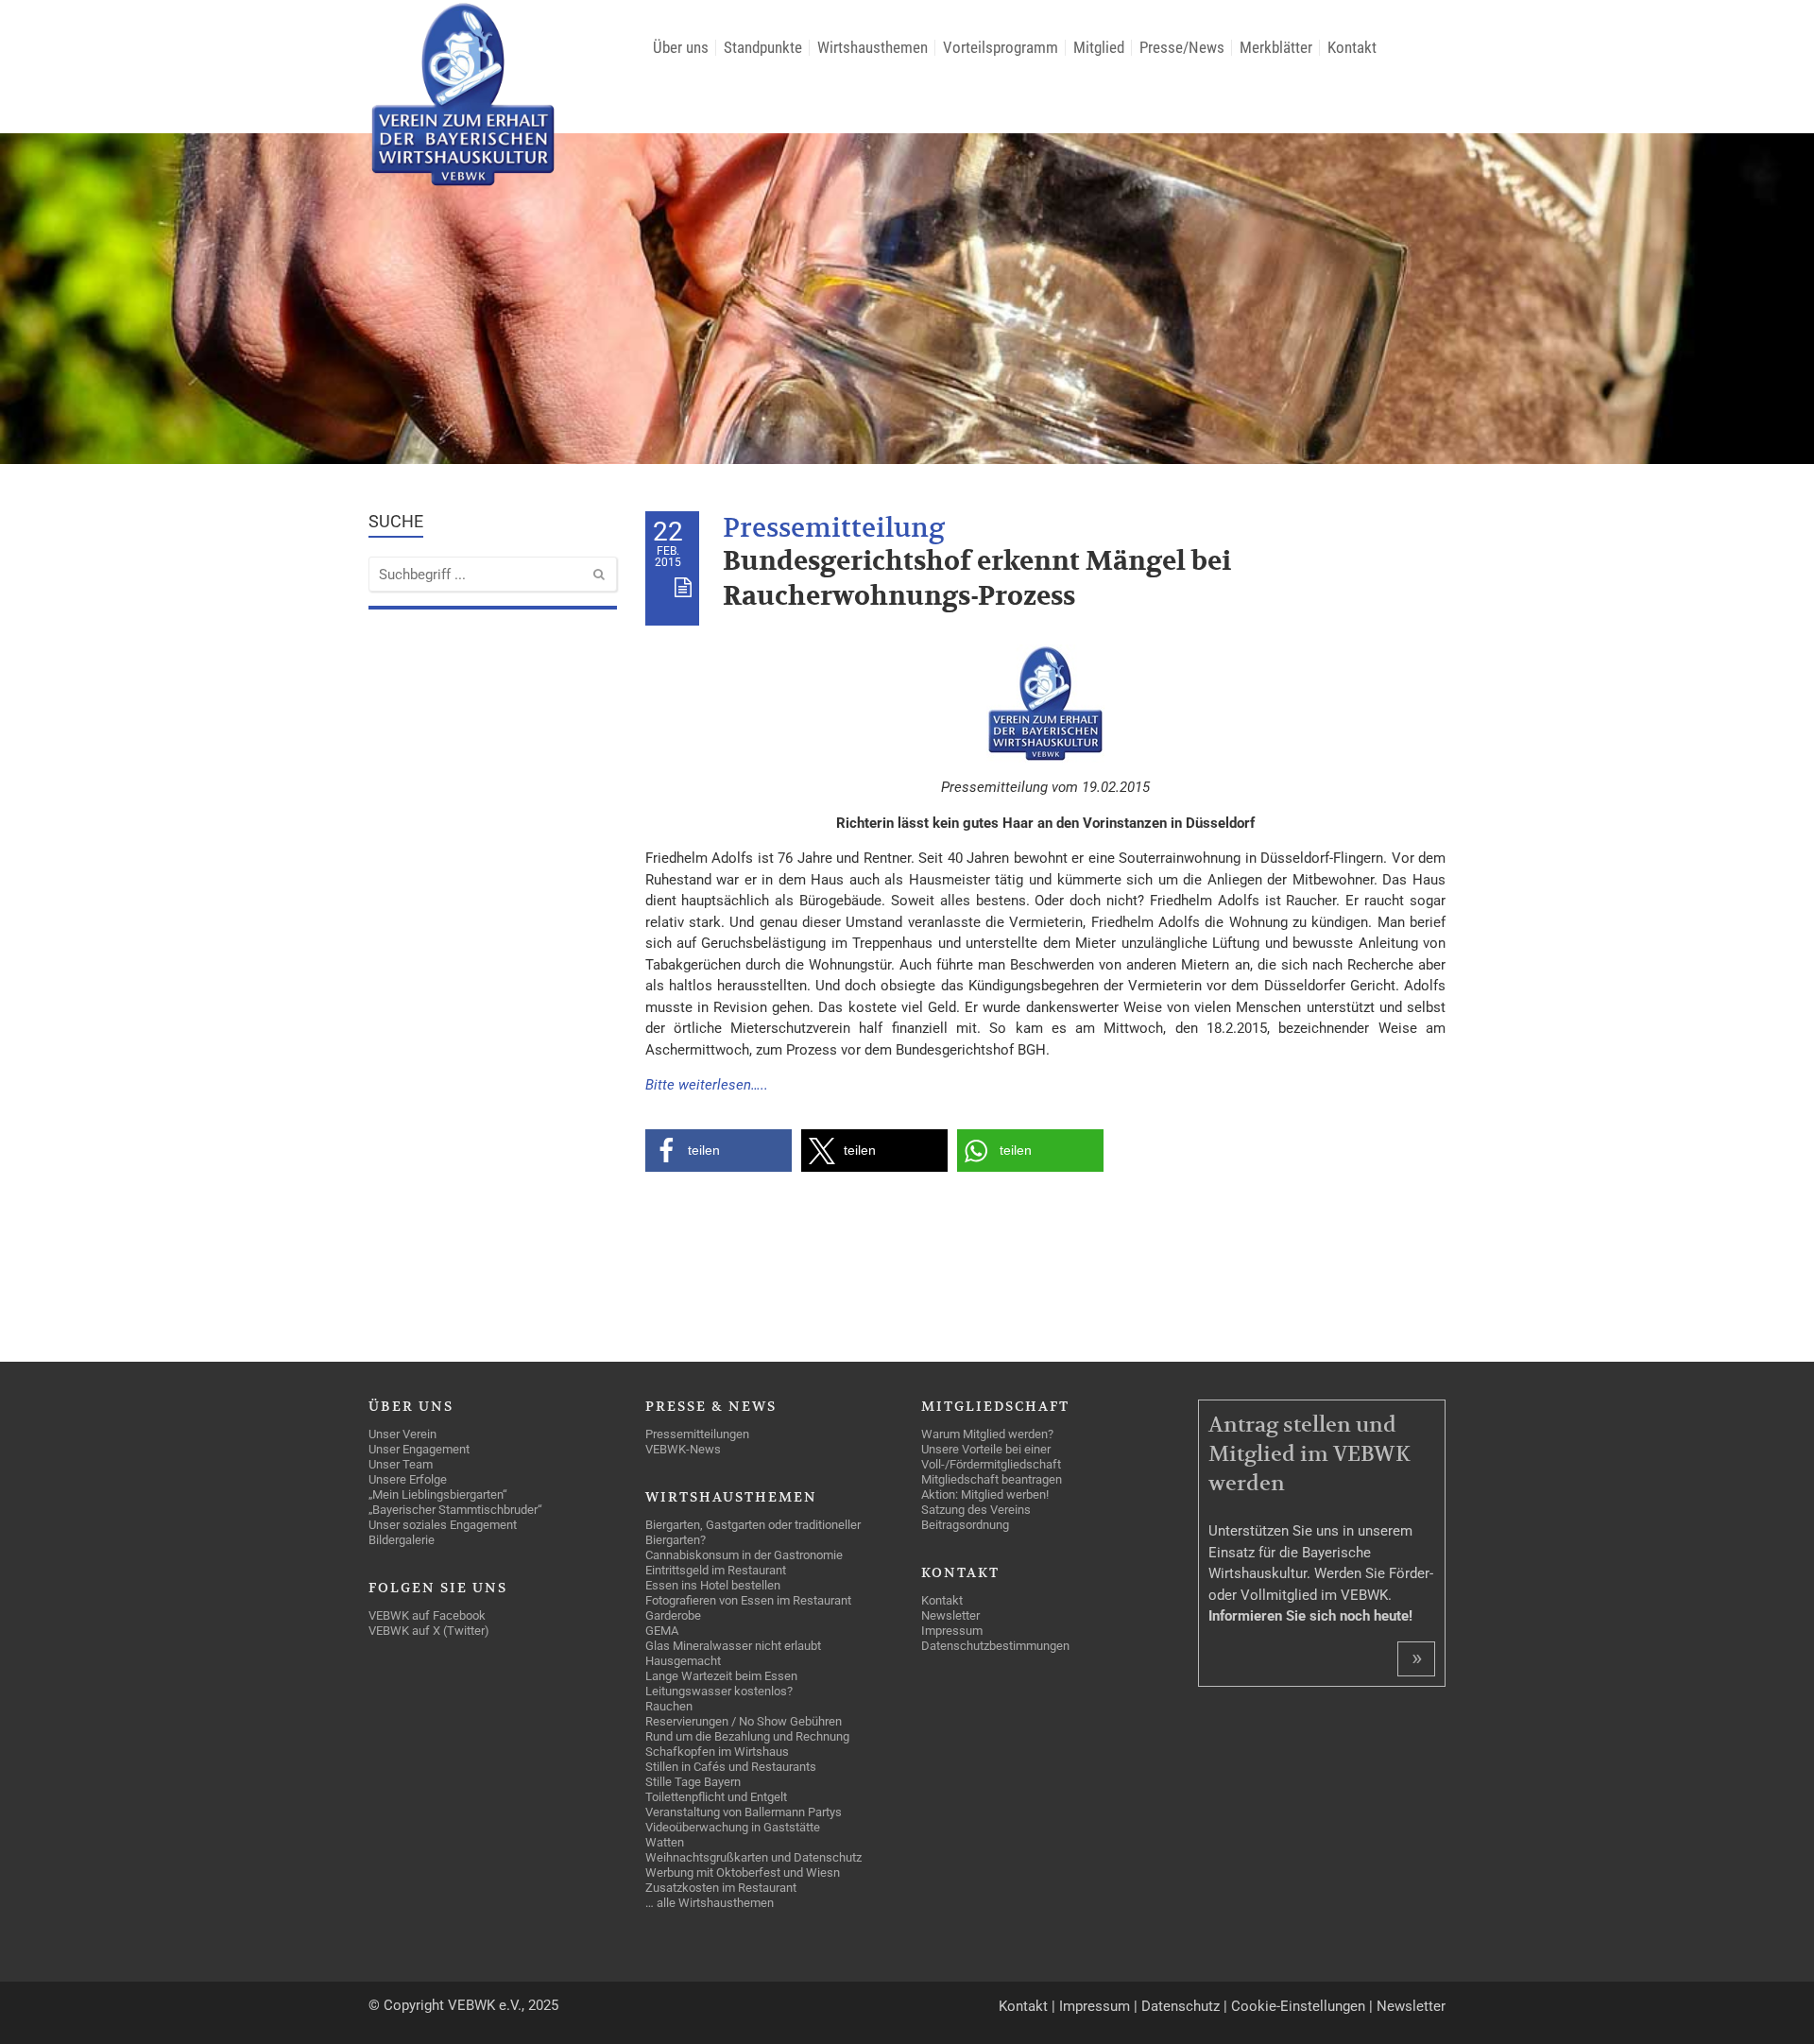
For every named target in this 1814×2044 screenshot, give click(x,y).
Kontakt (1023, 2006)
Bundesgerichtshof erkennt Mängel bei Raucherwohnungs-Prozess (977, 579)
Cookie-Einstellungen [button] (1298, 2006)
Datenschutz (1181, 2006)
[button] (719, 1151)
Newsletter (1411, 2006)
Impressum (1095, 2006)
